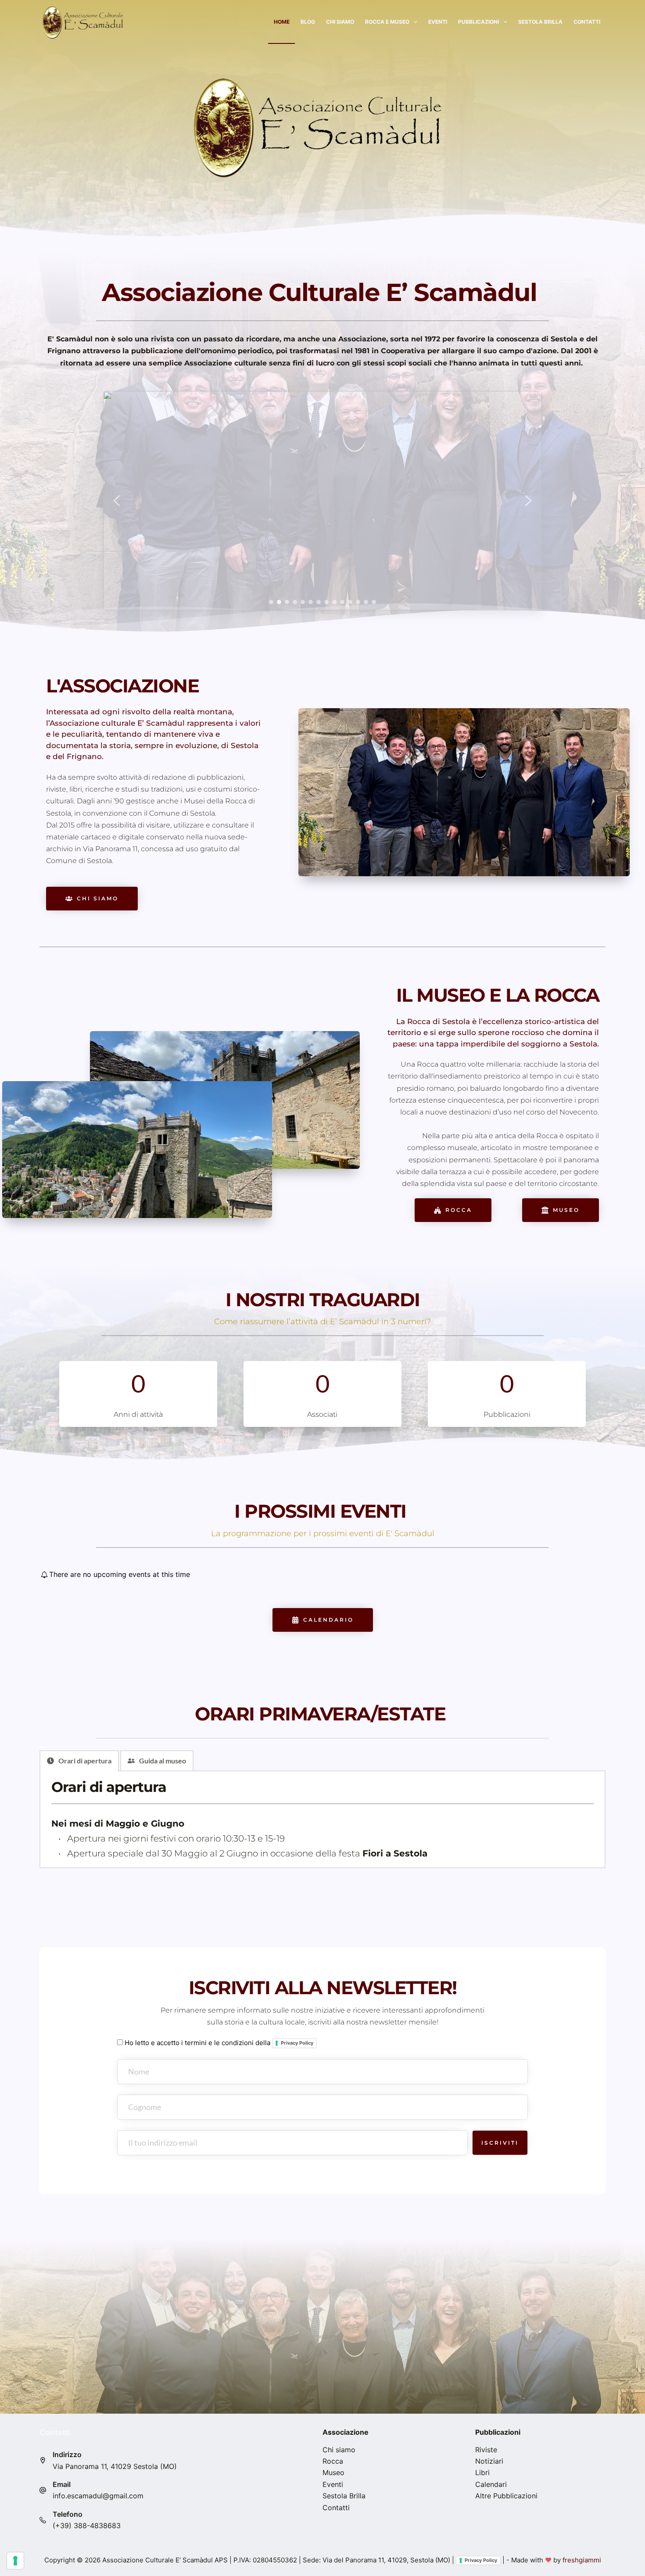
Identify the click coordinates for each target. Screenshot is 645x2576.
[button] (117, 501)
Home (282, 22)
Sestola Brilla (344, 2496)
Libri (482, 2472)
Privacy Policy (297, 2043)
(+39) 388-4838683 (87, 2526)
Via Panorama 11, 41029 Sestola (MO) (115, 2466)
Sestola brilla (540, 22)
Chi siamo (340, 22)
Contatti (587, 22)
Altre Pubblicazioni (506, 2496)
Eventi (438, 22)
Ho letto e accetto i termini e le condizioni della (218, 2043)
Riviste (486, 2450)
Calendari (491, 2484)
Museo (333, 2472)
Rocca (333, 2461)
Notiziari (489, 2461)
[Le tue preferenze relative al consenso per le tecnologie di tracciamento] (15, 2561)
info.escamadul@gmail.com (98, 2496)
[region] (322, 501)
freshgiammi (582, 2560)
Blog (308, 22)
